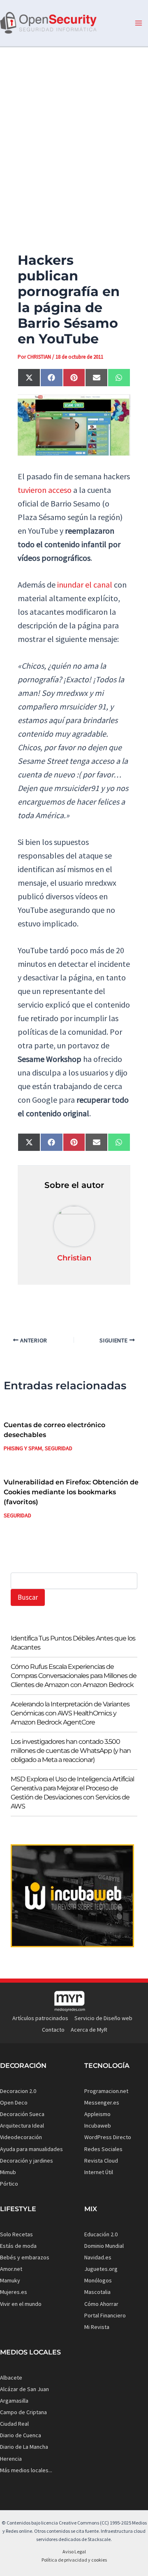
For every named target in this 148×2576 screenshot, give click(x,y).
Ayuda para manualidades (31, 2149)
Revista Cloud (101, 2161)
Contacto (53, 2030)
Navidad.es (98, 2257)
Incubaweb (98, 2126)
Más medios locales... (26, 2470)
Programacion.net (106, 2091)
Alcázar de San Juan (24, 2389)
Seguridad (59, 1448)
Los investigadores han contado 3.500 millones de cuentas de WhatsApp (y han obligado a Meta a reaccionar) (71, 1751)
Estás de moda (18, 2246)
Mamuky (10, 2280)
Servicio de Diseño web (103, 2018)
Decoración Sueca (22, 2114)
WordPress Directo (108, 2137)
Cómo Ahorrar (101, 2304)
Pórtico (9, 2184)
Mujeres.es (14, 2292)
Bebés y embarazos (25, 2257)
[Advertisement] (74, 135)
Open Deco (14, 2102)
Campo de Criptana (23, 2412)
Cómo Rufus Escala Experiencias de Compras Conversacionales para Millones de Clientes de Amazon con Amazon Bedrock (74, 1676)
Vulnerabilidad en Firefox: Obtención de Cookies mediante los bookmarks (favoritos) (71, 1492)
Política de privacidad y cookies (74, 2560)
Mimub (8, 2172)
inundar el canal (85, 584)
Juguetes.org (101, 2269)
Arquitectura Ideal (22, 2126)
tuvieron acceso (45, 490)
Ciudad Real (14, 2424)
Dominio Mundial (104, 2246)
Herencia (11, 2459)
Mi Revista (97, 2327)
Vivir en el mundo (21, 2304)
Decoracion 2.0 (18, 2091)
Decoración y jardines (27, 2161)
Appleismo (97, 2114)
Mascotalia (97, 2292)
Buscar (28, 1597)
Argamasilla (14, 2401)
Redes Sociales (103, 2149)
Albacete (11, 2378)
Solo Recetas (16, 2234)
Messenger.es (102, 2102)
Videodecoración (21, 2137)
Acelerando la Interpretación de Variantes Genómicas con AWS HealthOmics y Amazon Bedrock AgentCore (70, 1713)
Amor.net (11, 2269)
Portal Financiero (105, 2315)
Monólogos (98, 2280)
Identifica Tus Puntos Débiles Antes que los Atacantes (73, 1643)
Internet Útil (99, 2172)
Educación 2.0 (101, 2234)
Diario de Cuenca (21, 2435)
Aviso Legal (74, 2551)
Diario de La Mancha (24, 2447)
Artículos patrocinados (40, 2018)
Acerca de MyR (89, 2030)
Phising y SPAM (23, 1448)
